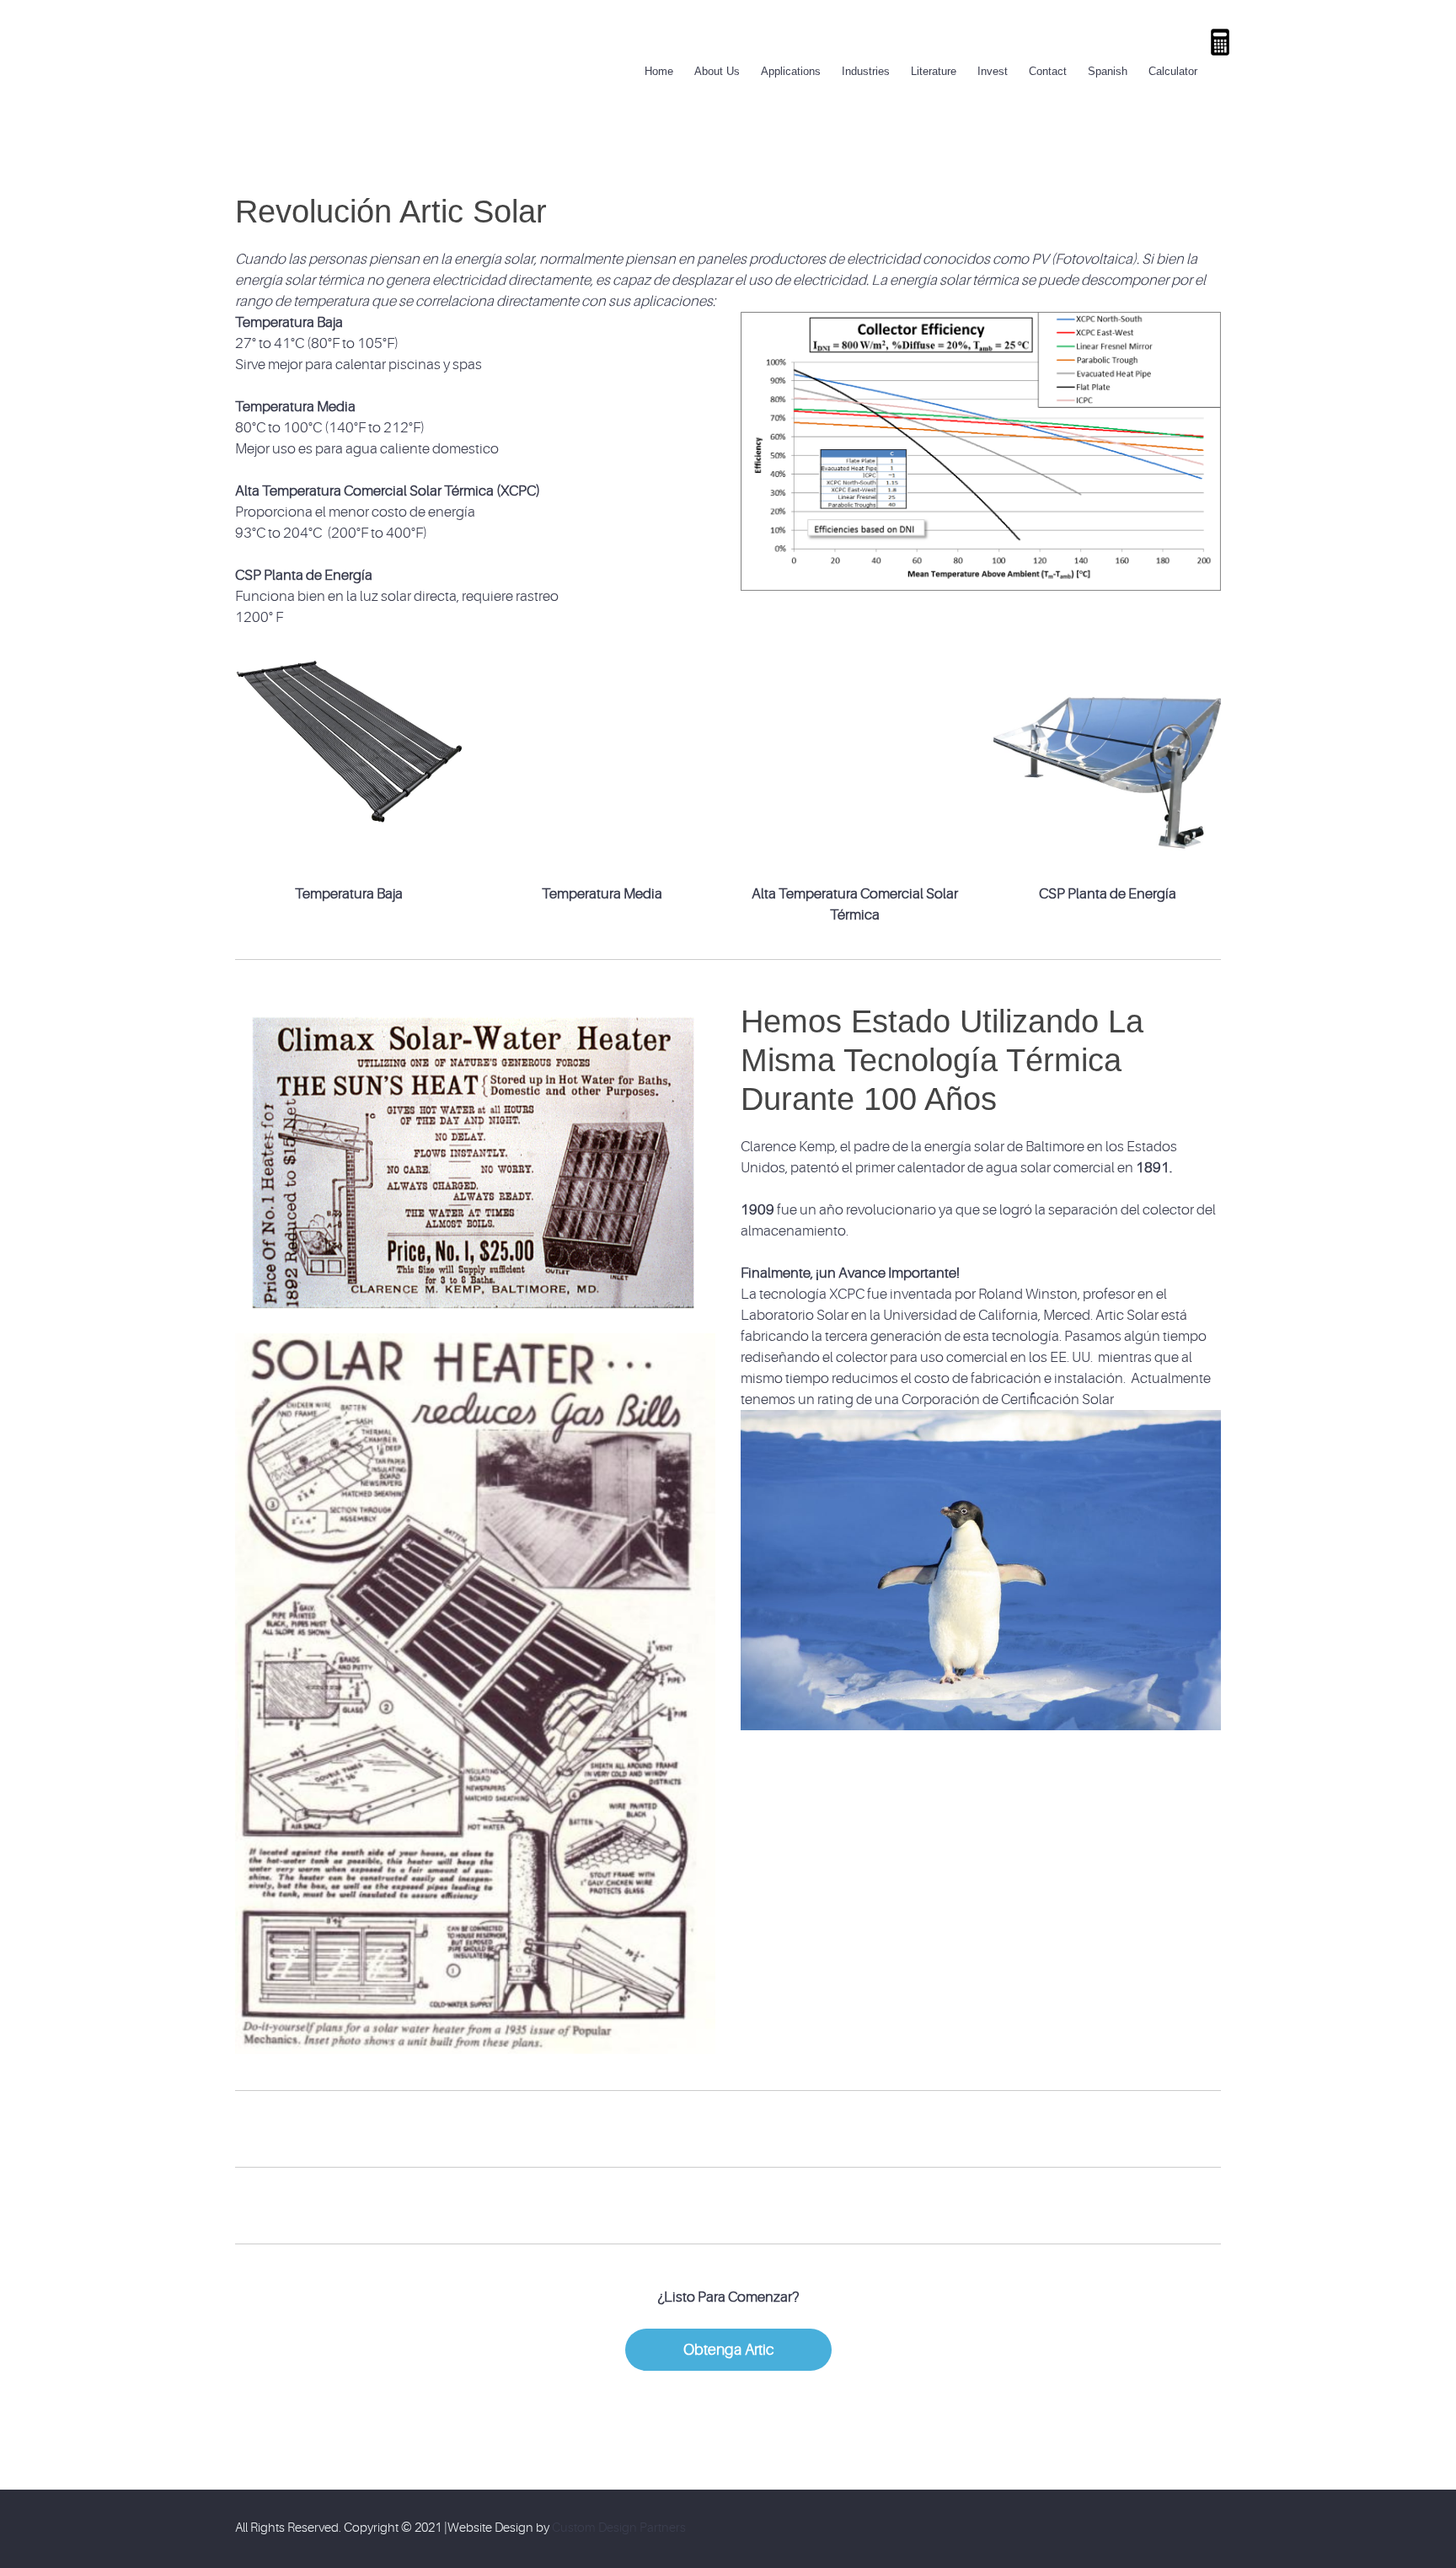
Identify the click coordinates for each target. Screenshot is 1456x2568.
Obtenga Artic (728, 2350)
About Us (717, 71)
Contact (1048, 71)
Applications (791, 71)
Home (659, 71)
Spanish (1108, 71)
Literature (934, 71)
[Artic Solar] (291, 29)
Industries (866, 71)
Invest (993, 71)
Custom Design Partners (619, 2528)
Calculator (1173, 71)
